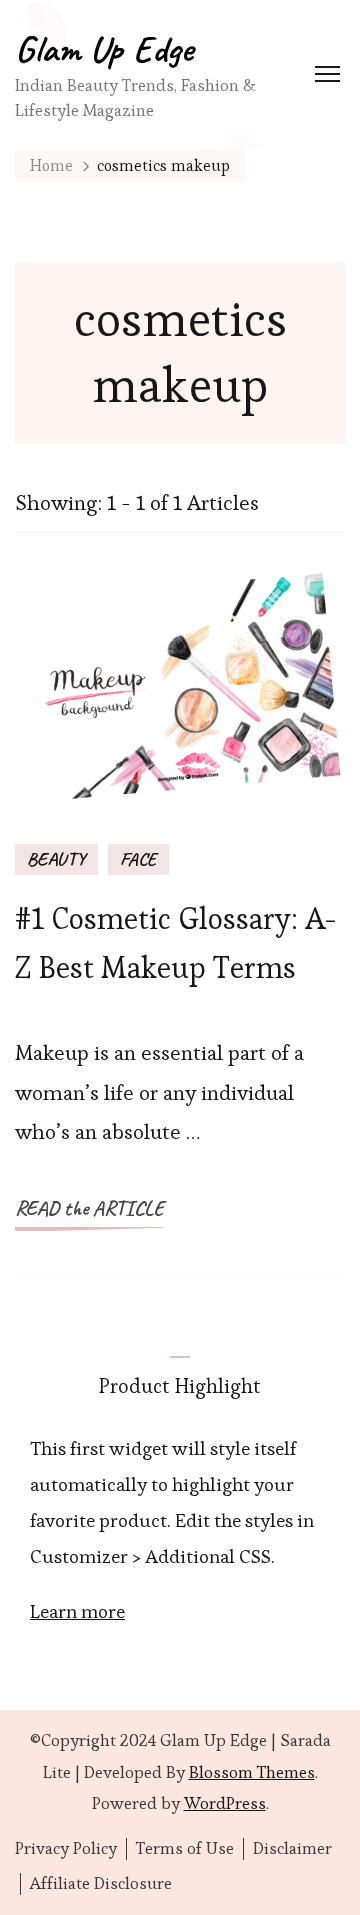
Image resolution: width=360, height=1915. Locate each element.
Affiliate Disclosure (101, 1883)
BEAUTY (56, 859)
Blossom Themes (252, 1772)
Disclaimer (292, 1848)
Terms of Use (185, 1848)
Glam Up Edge (104, 48)
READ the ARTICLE (89, 1208)
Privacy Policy (66, 1848)
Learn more (77, 1611)
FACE (138, 859)
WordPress (225, 1803)
